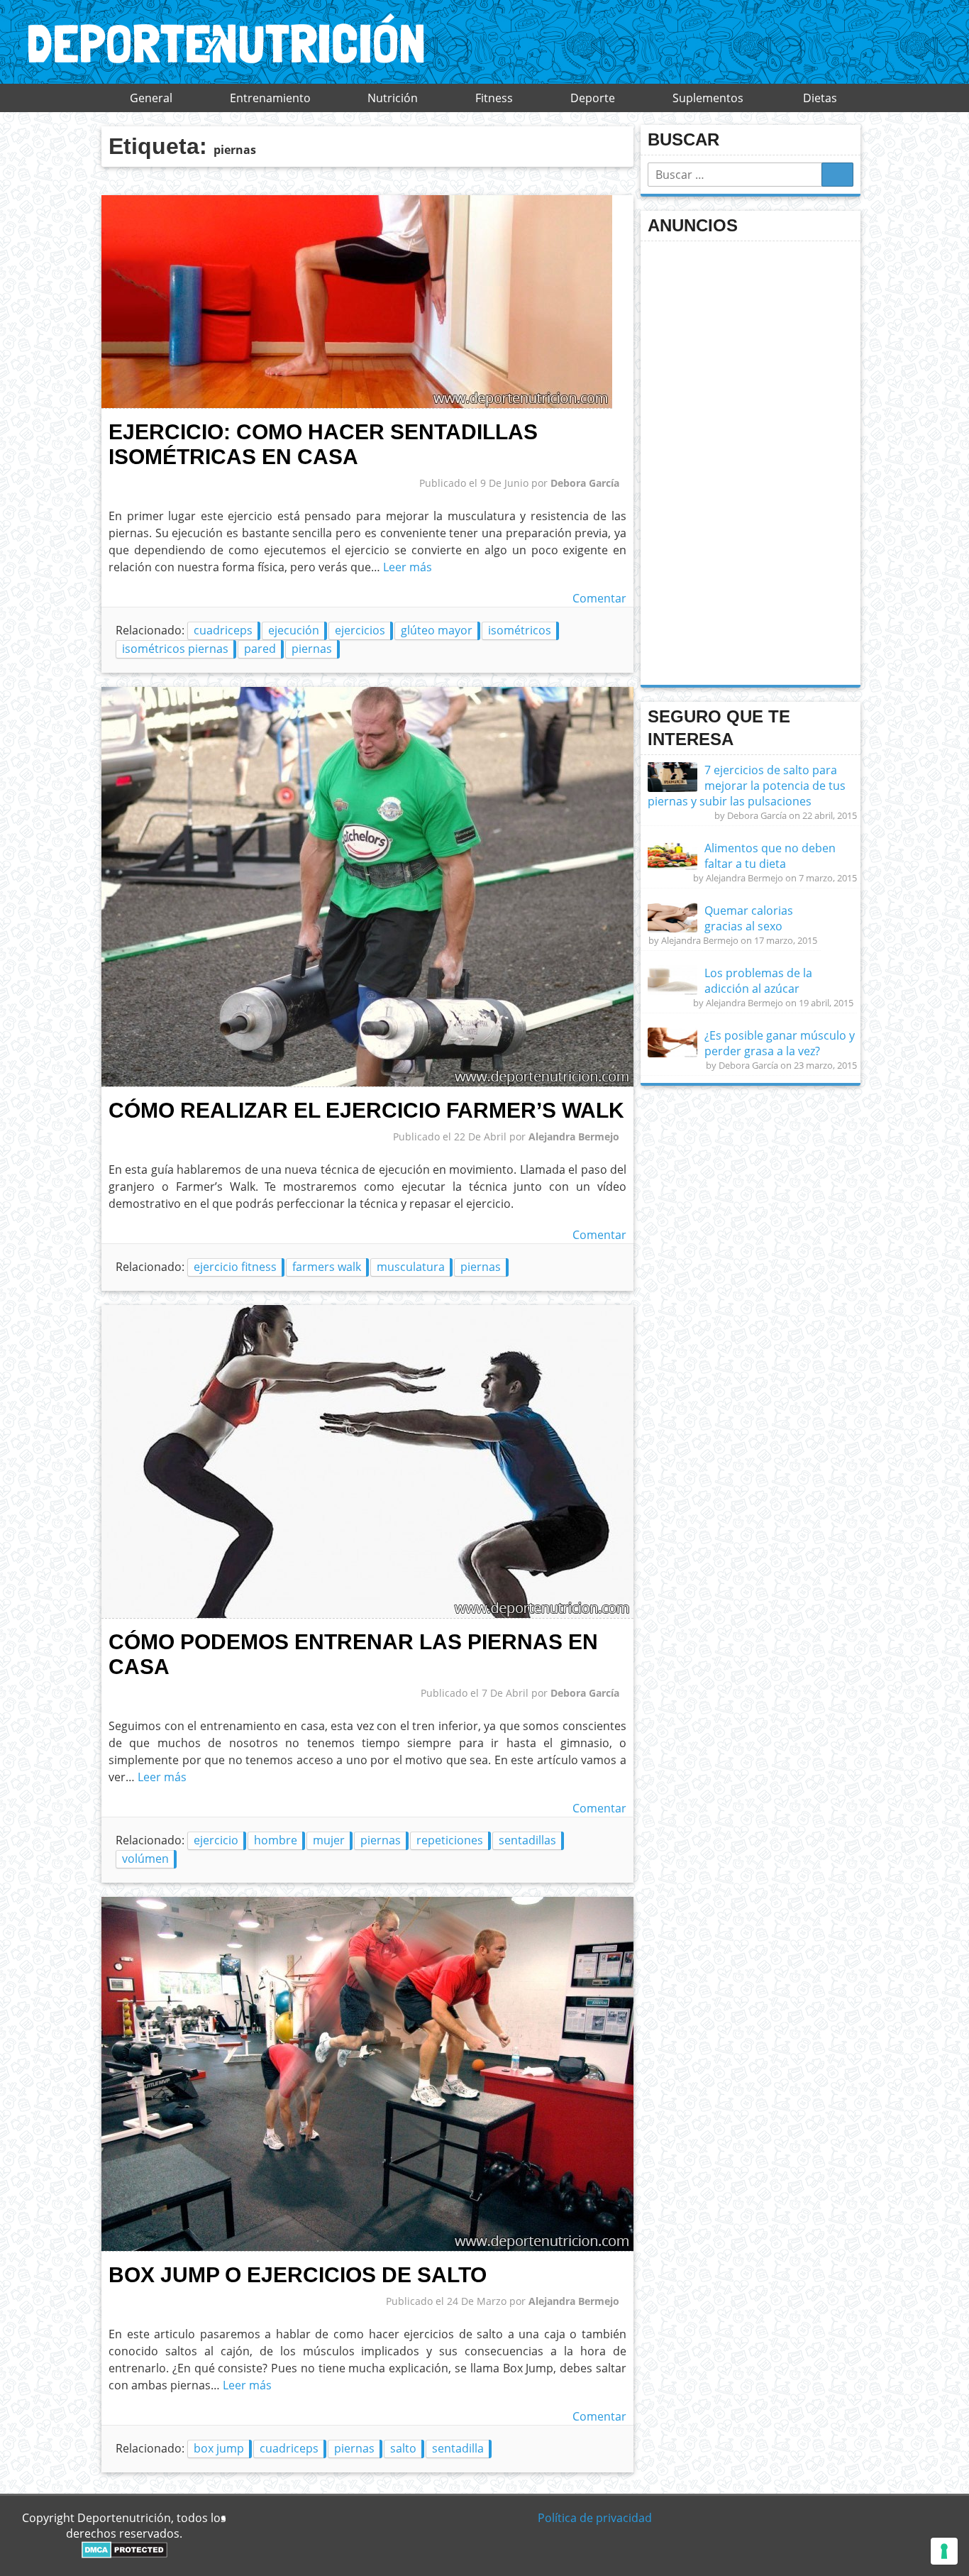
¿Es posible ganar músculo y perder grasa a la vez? (780, 1043)
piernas (312, 649)
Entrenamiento (270, 98)
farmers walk (327, 1267)
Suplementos (708, 98)
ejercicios (360, 630)
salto (403, 2448)
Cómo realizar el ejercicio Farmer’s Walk (366, 1110)
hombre (276, 1840)
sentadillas (527, 1840)
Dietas (820, 98)
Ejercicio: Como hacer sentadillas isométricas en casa (323, 444)
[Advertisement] (754, 461)
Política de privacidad (595, 2518)
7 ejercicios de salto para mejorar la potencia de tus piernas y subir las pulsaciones (747, 786)
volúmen (145, 1859)
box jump (219, 2448)
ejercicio (216, 1840)
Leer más (408, 567)
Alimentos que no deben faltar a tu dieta (770, 856)
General (151, 98)
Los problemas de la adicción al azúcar (758, 981)
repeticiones (450, 1840)
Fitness (494, 98)
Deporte (593, 98)
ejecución (294, 630)
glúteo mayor (437, 630)
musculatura (411, 1267)
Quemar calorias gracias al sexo (749, 918)
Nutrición (393, 98)
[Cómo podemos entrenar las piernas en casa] (367, 1614)
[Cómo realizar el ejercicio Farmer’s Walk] (367, 1083)
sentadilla (458, 2448)
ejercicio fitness (235, 1267)
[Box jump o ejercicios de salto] (367, 2247)
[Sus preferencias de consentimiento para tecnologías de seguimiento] (944, 2551)
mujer (329, 1840)
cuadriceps (223, 630)
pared (260, 649)
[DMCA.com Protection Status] (124, 2554)
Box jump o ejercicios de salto (298, 2274)
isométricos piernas (175, 649)
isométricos (520, 630)
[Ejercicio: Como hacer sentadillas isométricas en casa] (357, 404)
